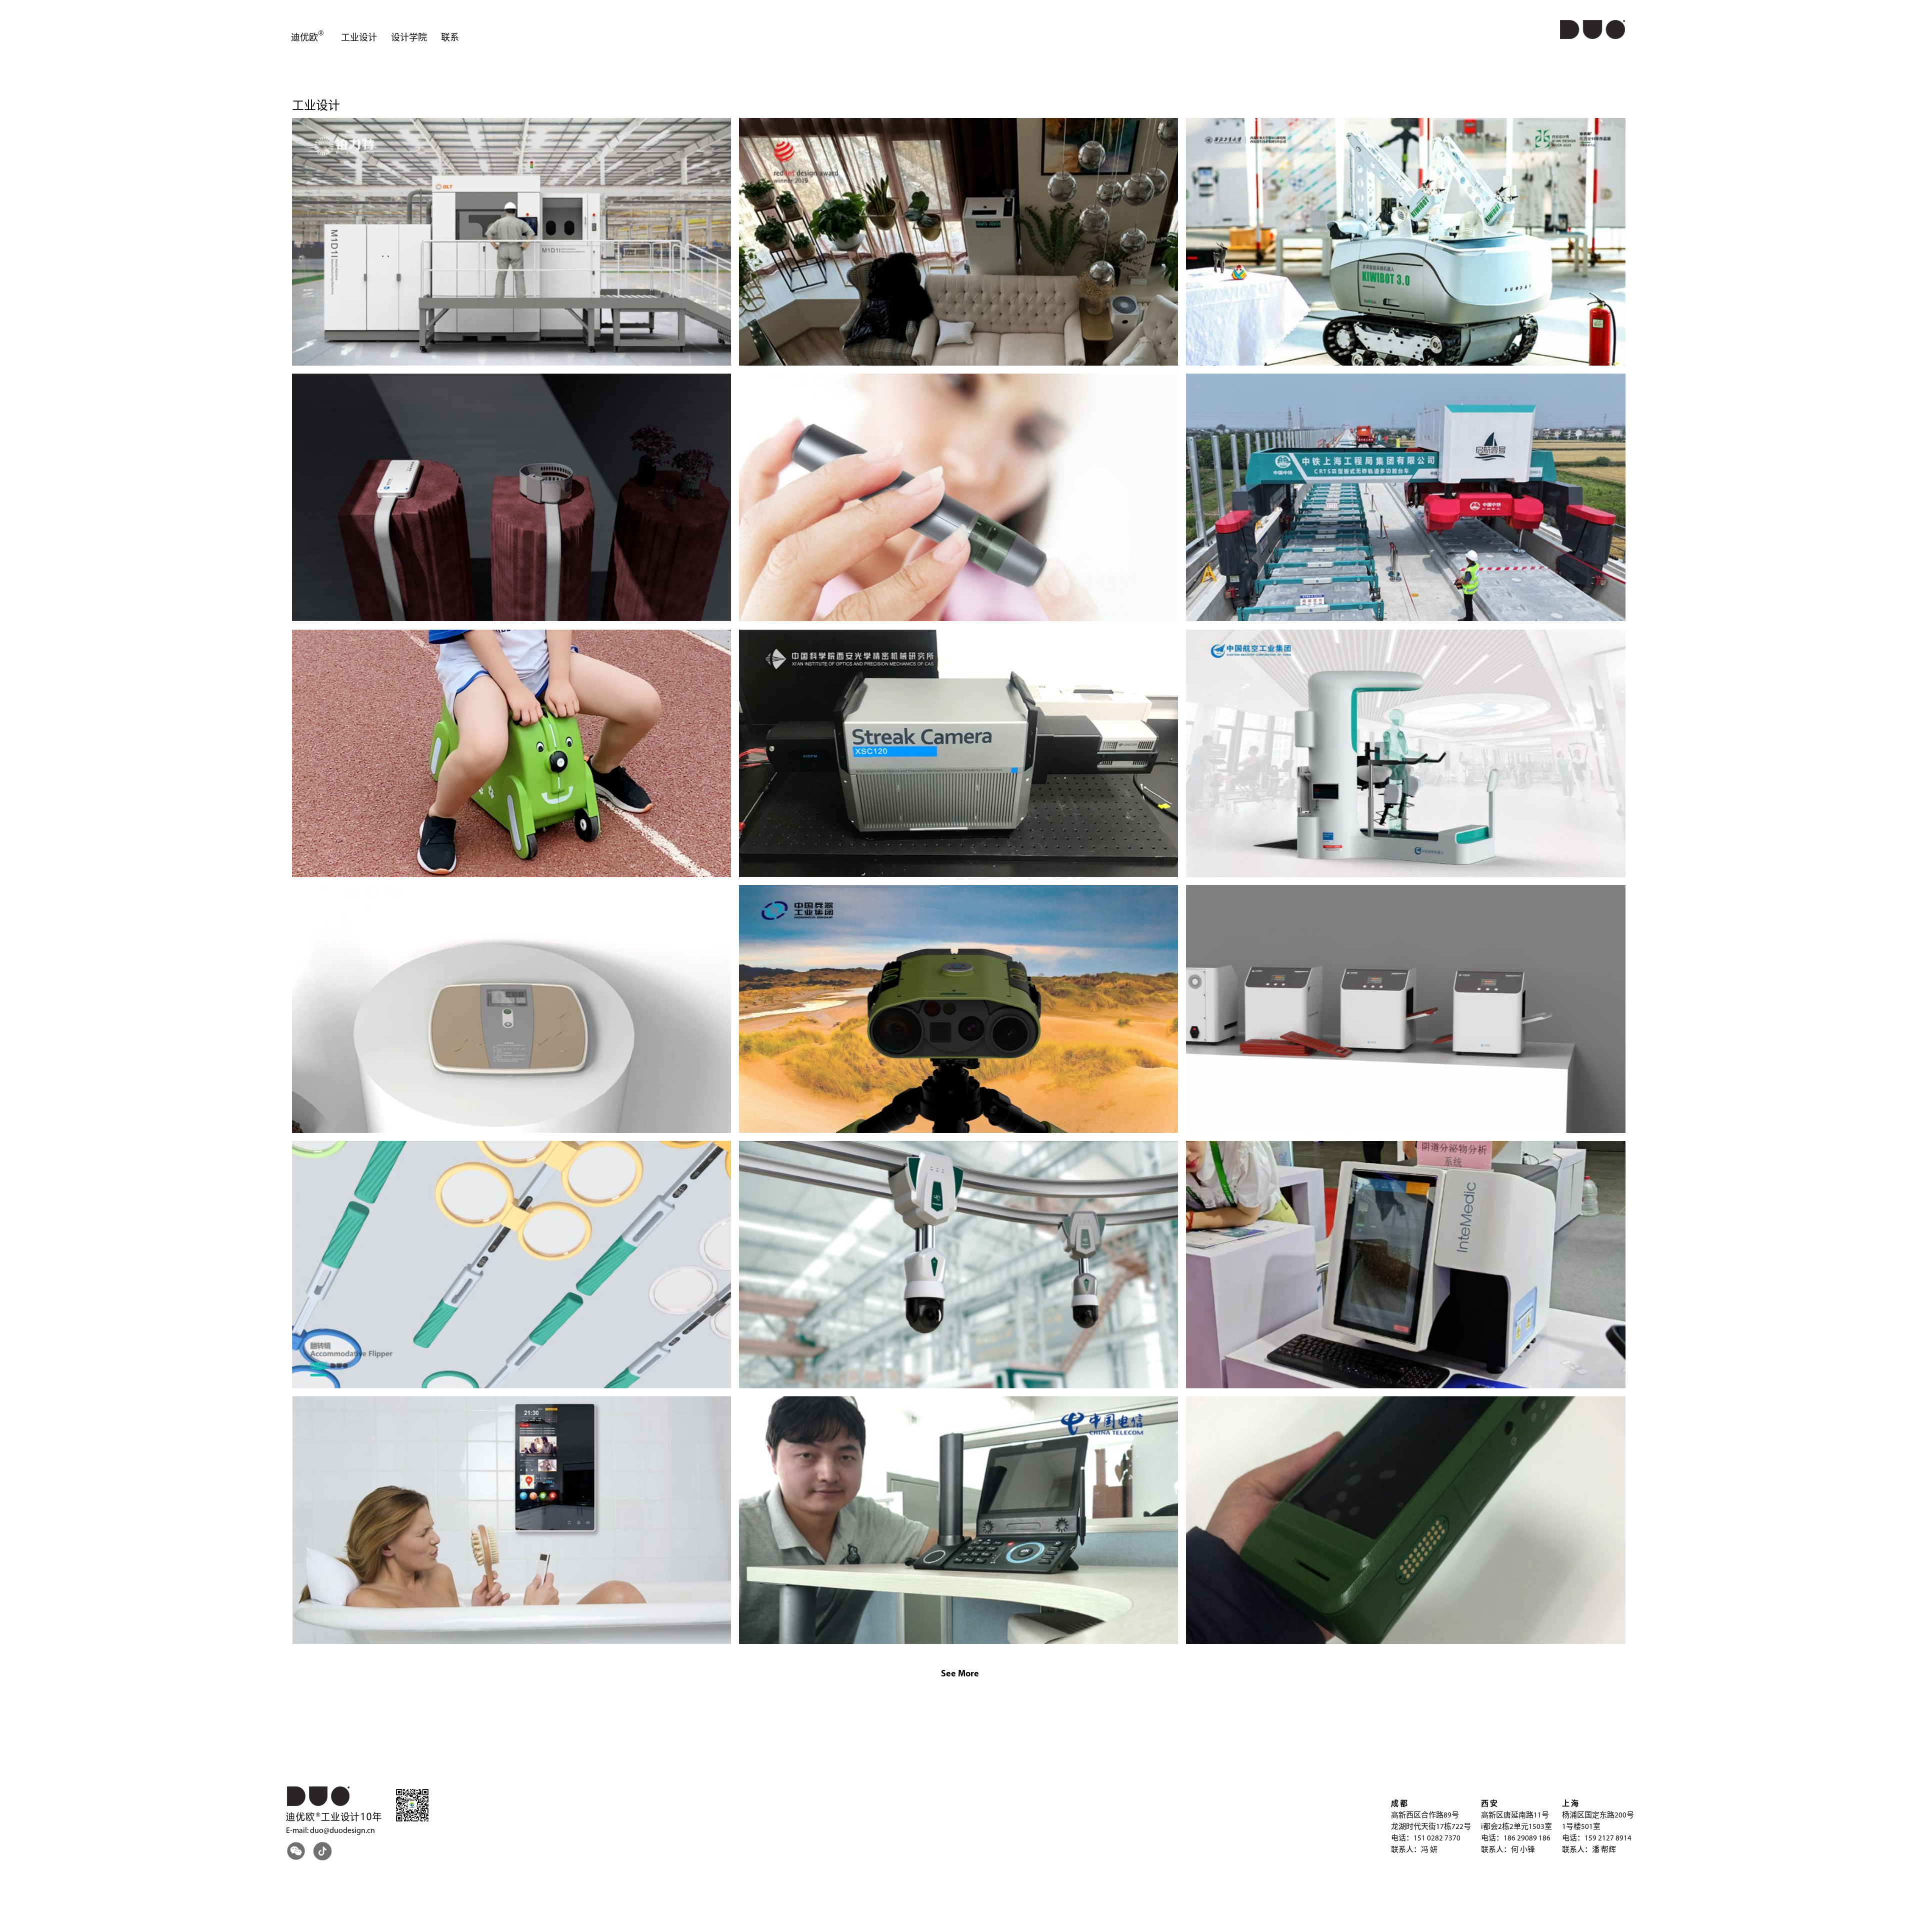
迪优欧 (304, 39)
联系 (450, 39)
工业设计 (359, 39)
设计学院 (409, 39)
